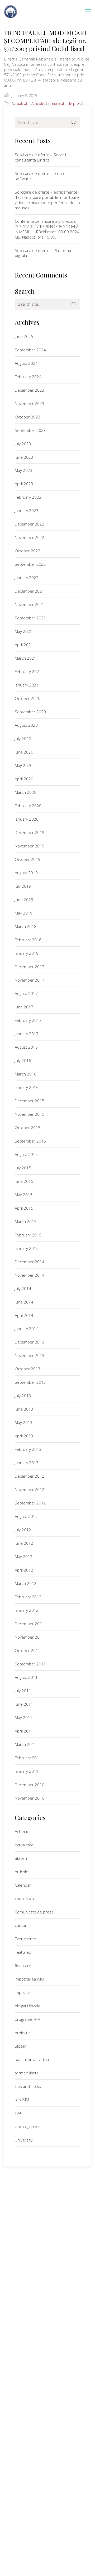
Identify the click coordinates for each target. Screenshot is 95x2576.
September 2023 (30, 430)
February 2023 (28, 497)
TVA (18, 2113)
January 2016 (27, 1087)
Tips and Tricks (28, 2086)
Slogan (21, 2046)
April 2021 (24, 645)
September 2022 (30, 564)
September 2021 (30, 618)
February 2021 (28, 671)
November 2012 (30, 1489)
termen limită (27, 2073)
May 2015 (24, 1195)
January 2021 (27, 685)
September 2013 (30, 1382)
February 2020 (28, 806)
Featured (23, 1952)
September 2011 (30, 1664)
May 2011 (24, 1718)
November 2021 (30, 604)
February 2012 (28, 1597)
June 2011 (24, 1704)
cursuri (21, 1925)
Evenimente (25, 1939)
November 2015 (30, 1114)
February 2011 (28, 1758)
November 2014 (30, 1275)
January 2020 (27, 819)
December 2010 (30, 1785)
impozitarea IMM (29, 1979)
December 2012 (30, 1476)
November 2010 (30, 1798)
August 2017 (26, 993)
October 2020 (28, 698)
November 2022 (30, 537)
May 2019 (24, 913)
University (24, 2140)
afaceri (21, 1858)
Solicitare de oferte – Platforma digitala (43, 253)
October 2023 (28, 417)
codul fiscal (25, 1898)
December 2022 (30, 524)
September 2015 (30, 1141)
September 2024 (30, 350)
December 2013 (30, 1342)
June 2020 (24, 752)
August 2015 (26, 1154)
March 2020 (26, 792)
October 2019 (28, 859)
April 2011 (24, 1731)
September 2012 (30, 1503)
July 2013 (23, 1396)
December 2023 (30, 390)
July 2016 (23, 1060)
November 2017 (30, 980)
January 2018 (27, 953)
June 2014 (24, 1302)
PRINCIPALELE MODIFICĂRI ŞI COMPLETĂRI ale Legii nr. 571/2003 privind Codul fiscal (45, 41)
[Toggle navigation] (88, 12)
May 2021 (24, 631)
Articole (38, 104)
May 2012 (24, 1557)
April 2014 (24, 1315)
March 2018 (26, 926)
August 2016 (26, 1047)
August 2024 (26, 363)
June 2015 (24, 1181)
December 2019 (30, 832)
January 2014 (27, 1329)
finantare (23, 1966)
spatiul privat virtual (32, 2059)
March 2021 (26, 658)
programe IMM (28, 2019)
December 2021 (30, 591)
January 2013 (27, 1463)
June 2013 (24, 1409)
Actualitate (21, 104)
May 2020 (24, 765)
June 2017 (24, 1007)
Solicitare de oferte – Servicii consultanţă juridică (40, 157)
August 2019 (26, 873)
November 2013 (30, 1355)
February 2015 (28, 1235)
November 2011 (30, 1637)
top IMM (22, 2100)
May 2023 (24, 470)
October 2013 (28, 1369)
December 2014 (30, 1262)
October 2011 (28, 1650)
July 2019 (23, 886)
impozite (22, 1992)
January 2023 (27, 511)
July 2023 (23, 444)
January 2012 (27, 1610)
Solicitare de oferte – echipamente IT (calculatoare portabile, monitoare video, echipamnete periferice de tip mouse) (47, 200)
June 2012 (24, 1543)
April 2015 (24, 1208)
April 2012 (24, 1570)
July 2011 (23, 1691)
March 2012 (26, 1583)
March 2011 (26, 1744)
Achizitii (21, 1831)
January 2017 (27, 1034)
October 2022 (28, 551)
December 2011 (30, 1624)
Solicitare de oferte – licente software (40, 176)
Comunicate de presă (64, 104)
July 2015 (23, 1168)
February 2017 (28, 1020)
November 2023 (30, 403)
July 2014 (23, 1289)
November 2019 (30, 846)
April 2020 (24, 779)
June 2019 (24, 900)
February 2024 (28, 377)
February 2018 (28, 940)
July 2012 (23, 1530)
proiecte (22, 2033)
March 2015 (26, 1221)
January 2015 (27, 1248)
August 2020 (26, 725)
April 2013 (24, 1436)
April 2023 (24, 484)
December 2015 (30, 1101)
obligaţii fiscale (28, 2006)
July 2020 (23, 739)
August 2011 (26, 1677)
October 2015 (28, 1128)
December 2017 (30, 967)
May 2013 (24, 1422)
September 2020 (30, 712)
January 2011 (27, 1771)
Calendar (23, 1885)
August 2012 (26, 1516)
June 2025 (24, 336)
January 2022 (27, 578)
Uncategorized (28, 2127)
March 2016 (26, 1074)
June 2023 (24, 457)
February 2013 (28, 1449)
